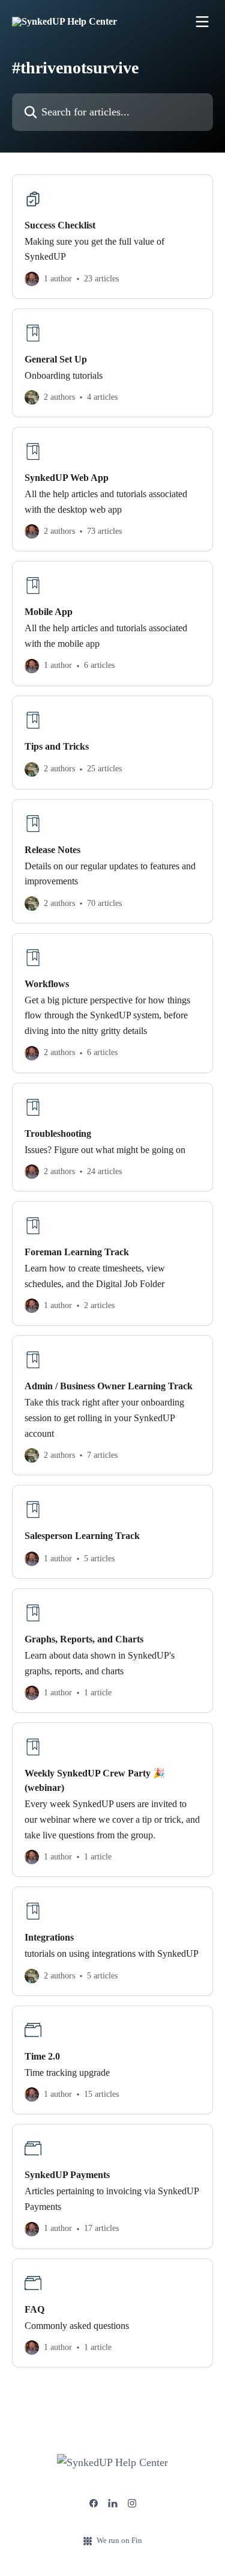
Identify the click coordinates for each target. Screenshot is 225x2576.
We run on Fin (119, 2540)
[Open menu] (202, 22)
